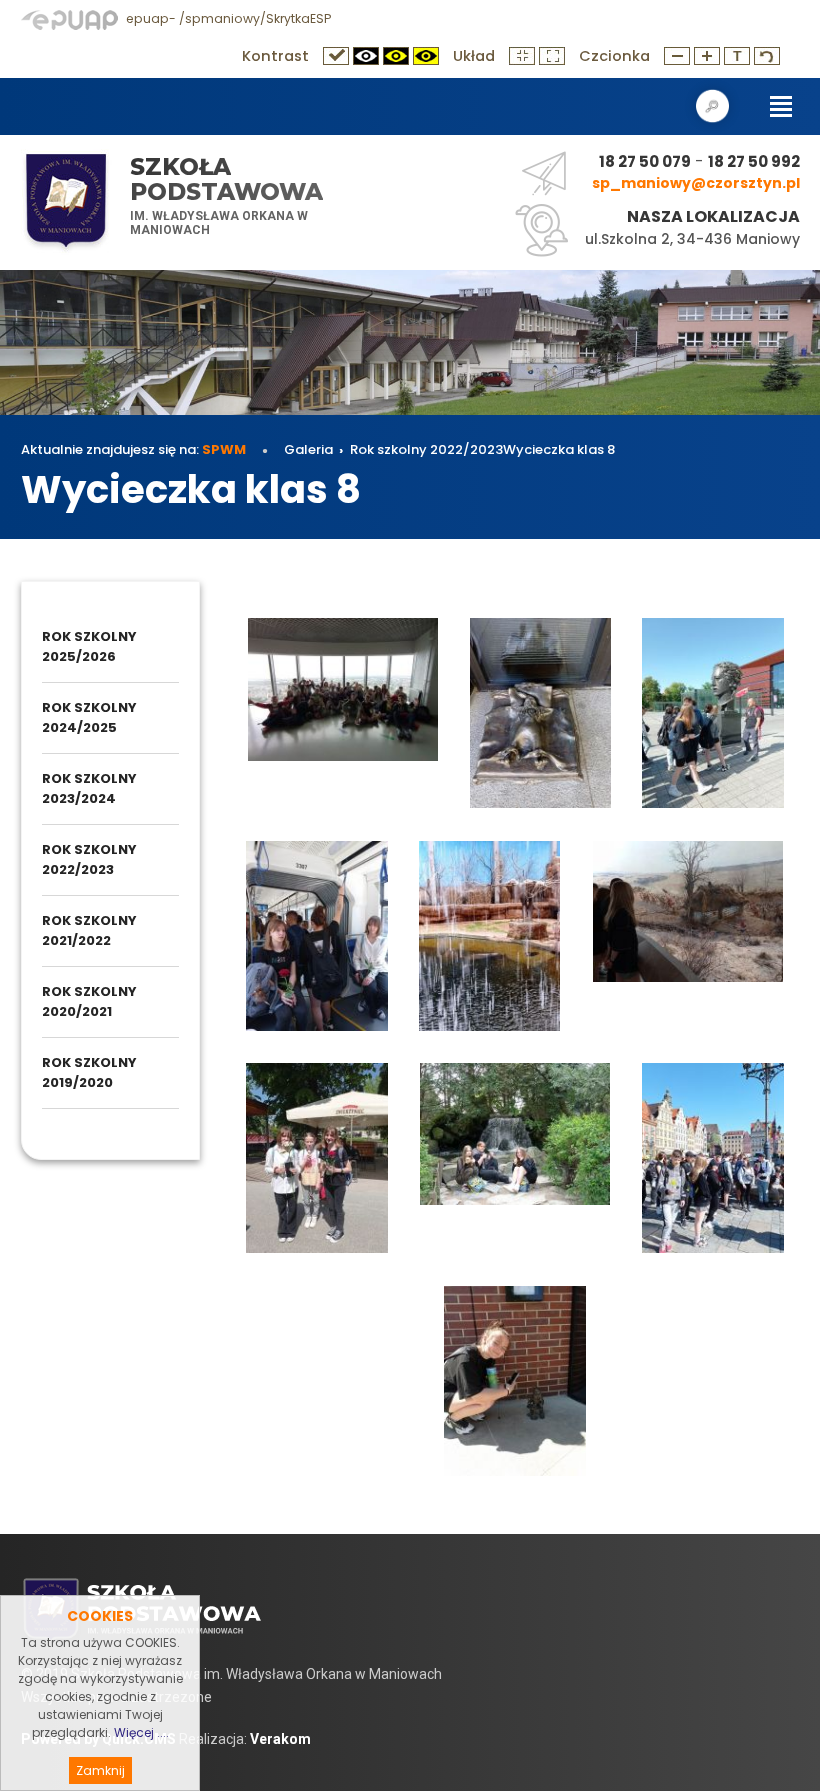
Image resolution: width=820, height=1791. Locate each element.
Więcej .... (141, 1732)
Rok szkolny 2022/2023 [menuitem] (89, 859)
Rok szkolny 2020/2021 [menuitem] (89, 1001)
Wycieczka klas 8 (559, 449)
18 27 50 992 (754, 161)
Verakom (280, 1739)
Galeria (308, 449)
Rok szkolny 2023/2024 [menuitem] (89, 788)
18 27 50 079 (645, 161)
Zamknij (100, 1770)
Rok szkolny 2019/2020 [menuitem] (89, 1072)
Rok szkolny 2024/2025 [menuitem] (89, 717)
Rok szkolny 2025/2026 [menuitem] (89, 646)
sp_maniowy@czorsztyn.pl (696, 183)
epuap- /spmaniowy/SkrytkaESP (227, 18)
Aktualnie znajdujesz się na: (133, 449)
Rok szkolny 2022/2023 (426, 449)
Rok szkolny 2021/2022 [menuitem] (89, 930)
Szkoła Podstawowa (226, 179)
